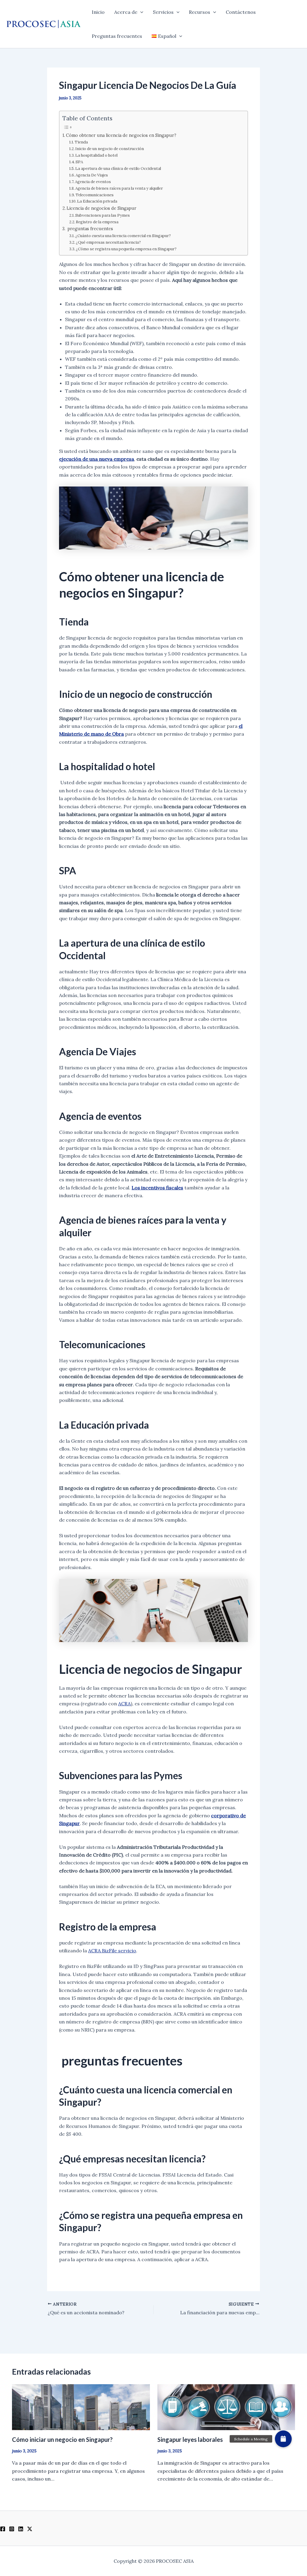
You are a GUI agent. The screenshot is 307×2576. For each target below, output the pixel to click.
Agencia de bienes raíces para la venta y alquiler (119, 188)
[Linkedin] (21, 2529)
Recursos (200, 12)
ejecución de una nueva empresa (97, 459)
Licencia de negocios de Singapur (101, 208)
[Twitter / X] (30, 2529)
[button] (140, 12)
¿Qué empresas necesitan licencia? (108, 242)
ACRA (124, 1704)
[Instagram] (12, 2529)
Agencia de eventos (93, 182)
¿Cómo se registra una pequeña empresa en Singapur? (126, 249)
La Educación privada (97, 201)
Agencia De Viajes (92, 175)
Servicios (163, 12)
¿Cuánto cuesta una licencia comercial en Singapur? (123, 236)
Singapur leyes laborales (190, 2439)
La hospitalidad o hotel (96, 155)
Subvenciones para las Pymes (103, 215)
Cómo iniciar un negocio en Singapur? (62, 2439)
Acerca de (126, 12)
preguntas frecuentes (90, 229)
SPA (79, 162)
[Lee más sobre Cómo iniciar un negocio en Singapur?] (81, 2406)
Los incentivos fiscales (157, 1188)
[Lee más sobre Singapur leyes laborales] (226, 2406)
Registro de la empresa (97, 222)
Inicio (98, 12)
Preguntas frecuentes (117, 36)
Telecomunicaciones (95, 195)
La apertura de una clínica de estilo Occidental (118, 169)
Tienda (81, 142)
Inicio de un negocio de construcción (110, 149)
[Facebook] (3, 2529)
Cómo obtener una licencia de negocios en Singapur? (121, 135)
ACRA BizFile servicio (112, 1951)
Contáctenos (241, 12)
